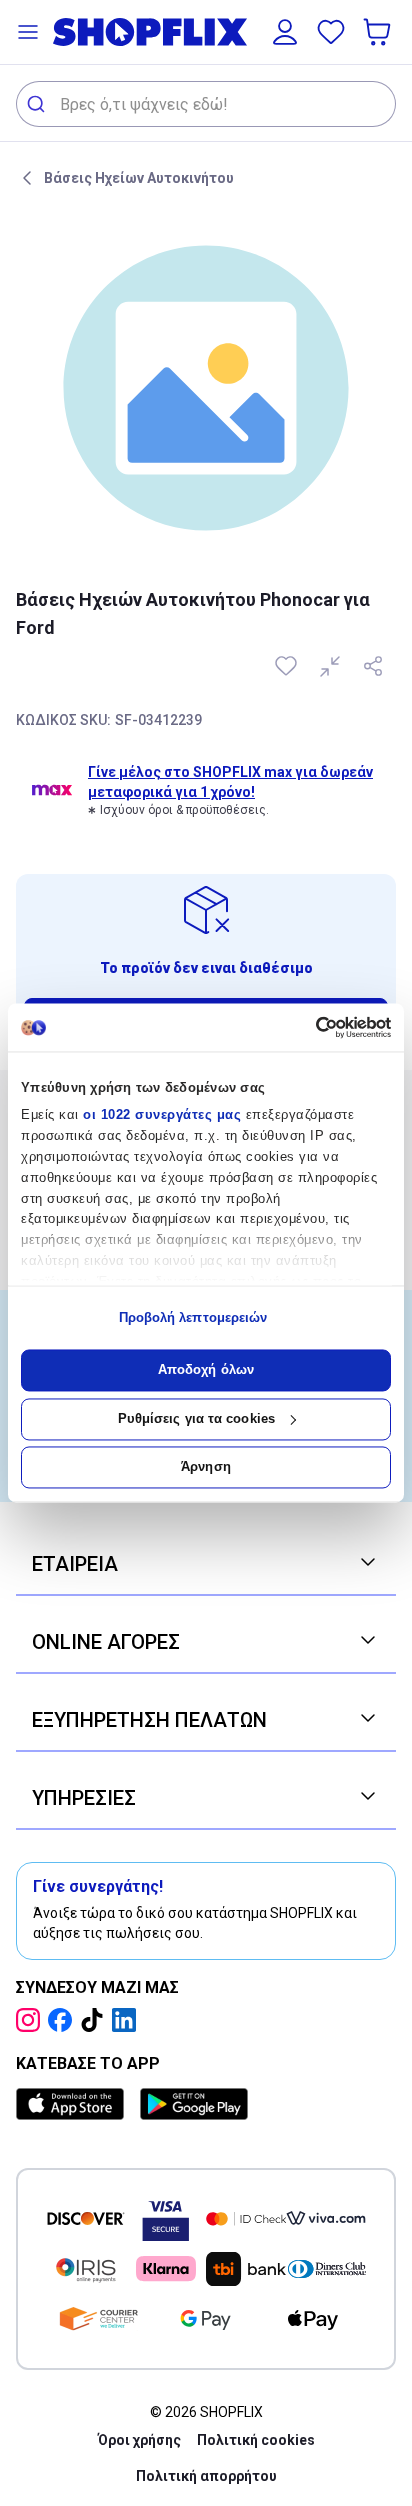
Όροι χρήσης (139, 2440)
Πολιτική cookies (256, 2440)
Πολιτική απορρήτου (206, 2476)
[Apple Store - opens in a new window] (74, 2104)
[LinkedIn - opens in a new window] (128, 2020)
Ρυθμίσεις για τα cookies (196, 1418)
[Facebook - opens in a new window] (64, 2020)
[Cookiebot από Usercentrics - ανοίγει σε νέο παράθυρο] (303, 1027)
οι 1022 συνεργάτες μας (162, 1115)
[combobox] (206, 104)
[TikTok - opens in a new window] (96, 2020)
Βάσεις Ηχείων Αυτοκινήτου (139, 178)
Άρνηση (206, 1467)
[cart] (379, 32)
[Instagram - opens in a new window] (32, 2020)
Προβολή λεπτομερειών (193, 1317)
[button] (28, 32)
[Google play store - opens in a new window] (194, 2104)
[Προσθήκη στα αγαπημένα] (288, 666)
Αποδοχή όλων (206, 1370)
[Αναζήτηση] (38, 104)
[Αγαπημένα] (331, 32)
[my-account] (285, 32)
